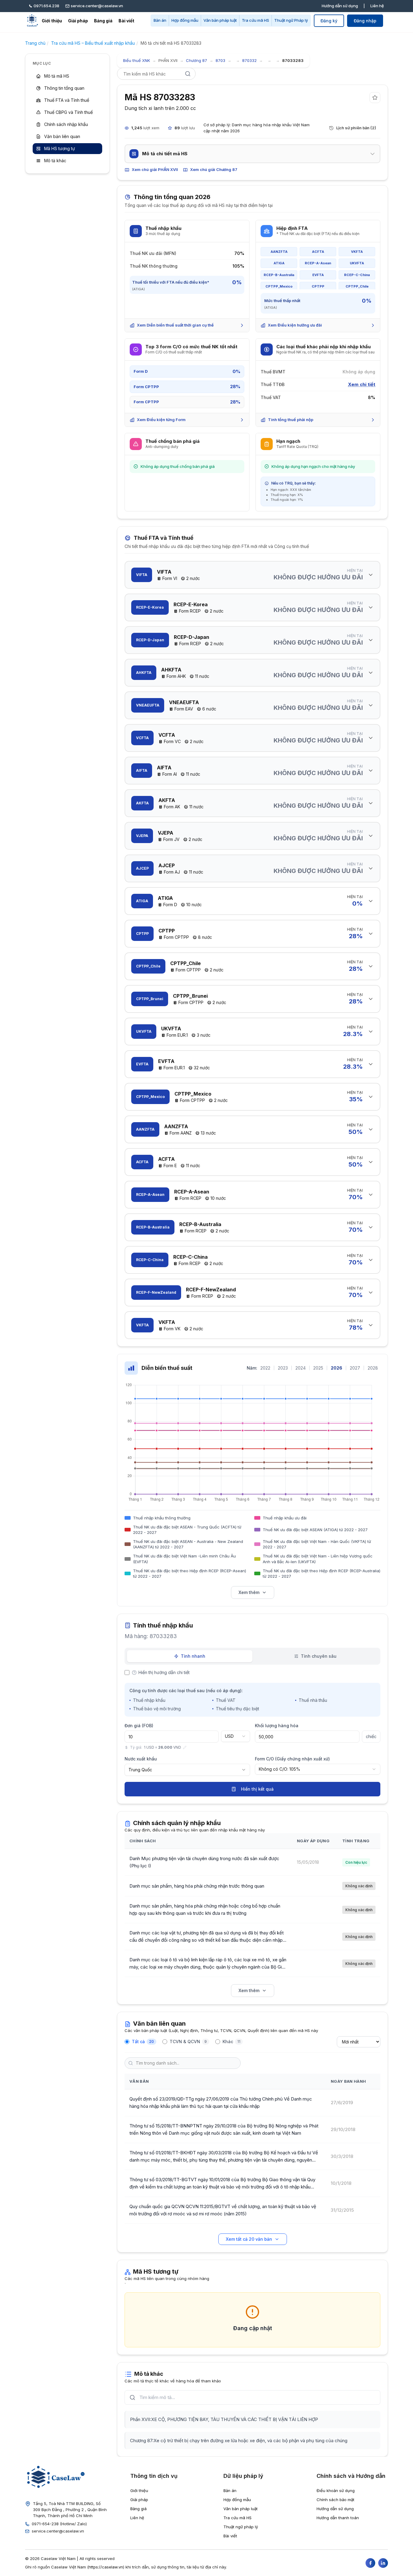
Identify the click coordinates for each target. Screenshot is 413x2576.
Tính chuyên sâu (319, 1656)
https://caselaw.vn (106, 2567)
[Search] (188, 74)
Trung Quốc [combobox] (140, 1770)
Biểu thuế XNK (137, 60)
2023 (283, 1368)
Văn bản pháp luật (220, 20)
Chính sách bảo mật (335, 2500)
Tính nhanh (193, 1656)
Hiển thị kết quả (257, 1789)
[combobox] (236, 1736)
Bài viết (126, 21)
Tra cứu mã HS (255, 20)
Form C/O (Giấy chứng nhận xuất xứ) (292, 1759)
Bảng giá (103, 21)
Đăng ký (329, 21)
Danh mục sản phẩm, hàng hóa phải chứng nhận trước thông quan (197, 1886)
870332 (249, 60)
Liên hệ (377, 6)
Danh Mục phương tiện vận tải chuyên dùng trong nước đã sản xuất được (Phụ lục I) (204, 1862)
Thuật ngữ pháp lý (241, 2527)
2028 (373, 1368)
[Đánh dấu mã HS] (375, 98)
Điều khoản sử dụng (336, 2491)
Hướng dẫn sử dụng (340, 6)
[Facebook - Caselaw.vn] (370, 2563)
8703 (220, 60)
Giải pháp (78, 21)
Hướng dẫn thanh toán (338, 2518)
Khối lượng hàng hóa (277, 1726)
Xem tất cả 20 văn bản (249, 2239)
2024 (301, 1368)
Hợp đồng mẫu (185, 20)
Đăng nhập (365, 21)
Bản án (160, 20)
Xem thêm (249, 1592)
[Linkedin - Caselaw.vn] (383, 2563)
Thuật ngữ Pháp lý (291, 20)
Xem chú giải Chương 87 (214, 169)
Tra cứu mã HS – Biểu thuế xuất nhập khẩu (93, 43)
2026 (337, 1368)
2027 (355, 1368)
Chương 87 (197, 60)
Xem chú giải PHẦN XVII (155, 169)
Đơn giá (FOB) (139, 1726)
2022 (265, 1368)
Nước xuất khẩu (141, 1759)
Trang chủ (35, 43)
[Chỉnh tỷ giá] (185, 1747)
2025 (318, 1368)
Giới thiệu (52, 21)
